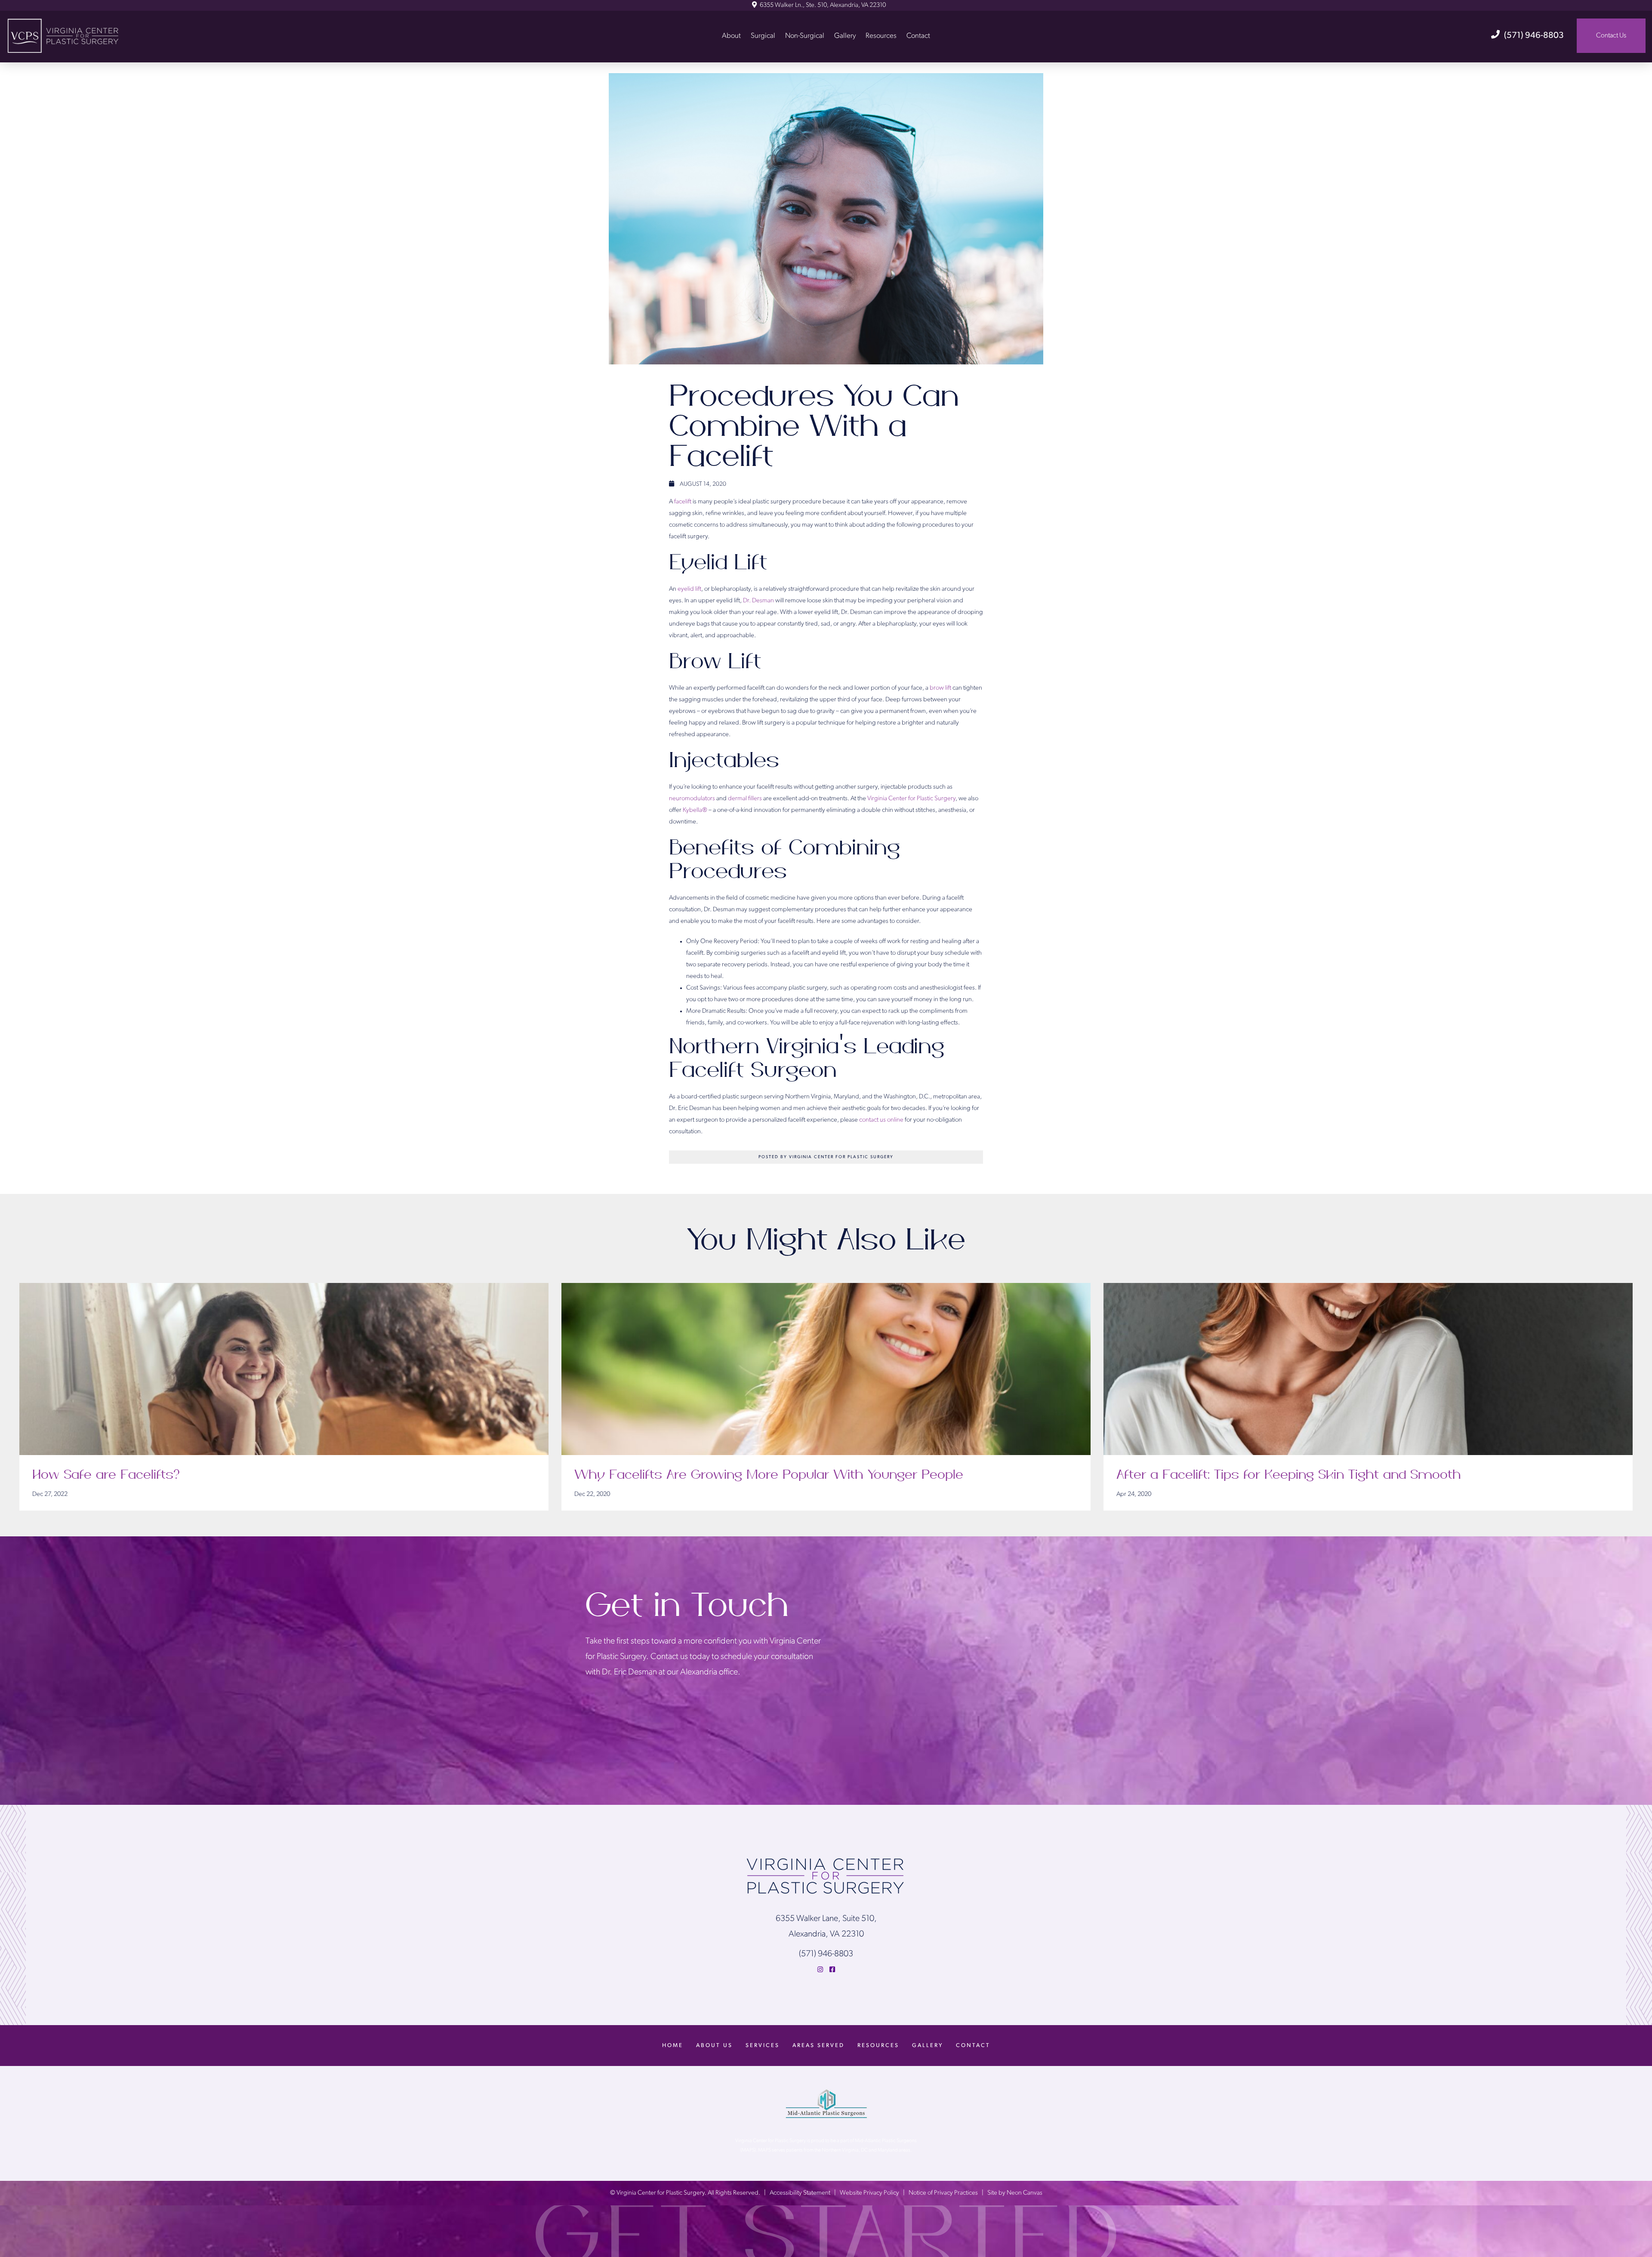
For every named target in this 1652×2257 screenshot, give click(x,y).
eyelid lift (689, 589)
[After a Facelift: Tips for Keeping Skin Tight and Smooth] (1368, 1369)
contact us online (881, 1120)
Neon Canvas (1025, 2193)
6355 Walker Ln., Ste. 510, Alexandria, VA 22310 (822, 5)
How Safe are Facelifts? (107, 1475)
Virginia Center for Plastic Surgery (911, 799)
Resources (881, 35)
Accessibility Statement (800, 2193)
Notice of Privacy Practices (943, 2193)
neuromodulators (692, 799)
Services (763, 2046)
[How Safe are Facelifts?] (284, 1369)
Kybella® (695, 810)
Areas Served (818, 2046)
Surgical (763, 35)
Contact (918, 35)
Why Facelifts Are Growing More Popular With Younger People (769, 1475)
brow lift (940, 688)
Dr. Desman (758, 601)
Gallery (845, 35)
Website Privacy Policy (869, 2193)
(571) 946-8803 (1534, 36)
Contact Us (1611, 36)
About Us (714, 2046)
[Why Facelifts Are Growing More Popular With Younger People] (826, 1369)
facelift (683, 502)
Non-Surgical (805, 35)
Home (673, 2046)
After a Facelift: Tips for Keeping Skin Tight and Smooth (1289, 1475)
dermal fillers (745, 799)
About (731, 35)
